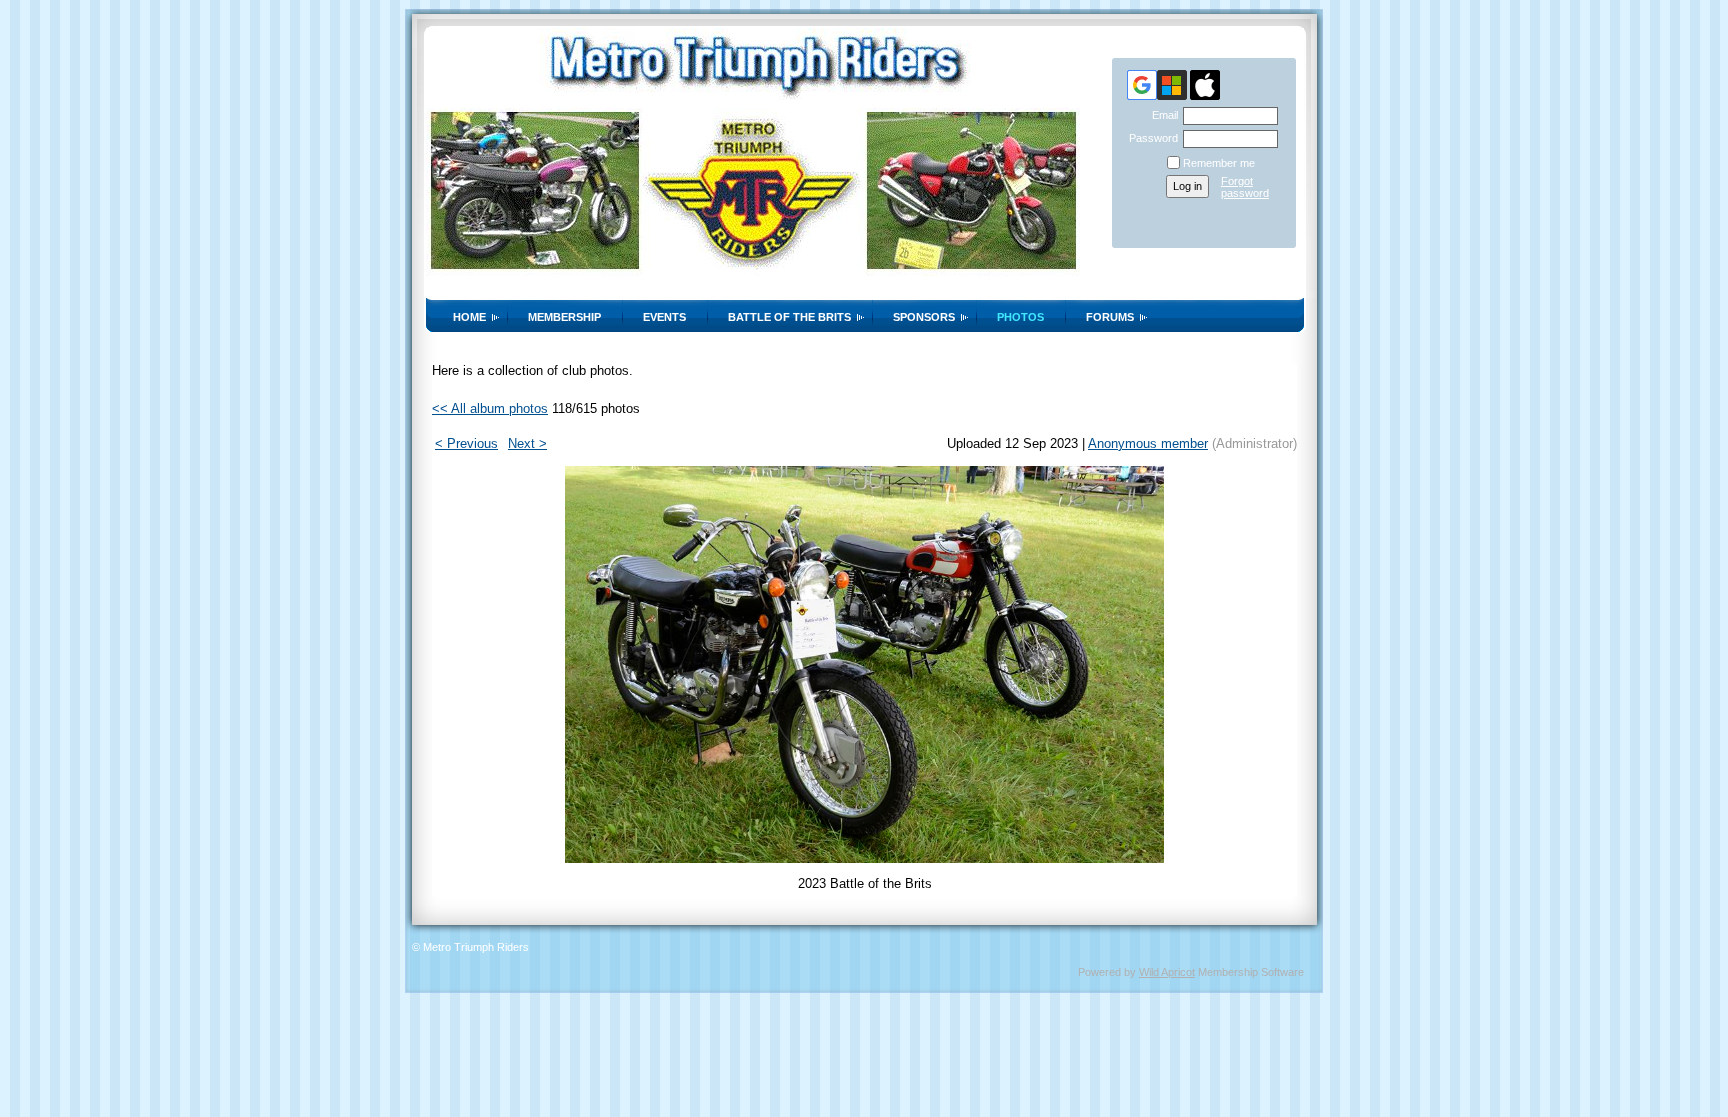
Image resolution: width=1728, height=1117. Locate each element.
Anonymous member (1148, 443)
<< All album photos (490, 408)
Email (1161, 115)
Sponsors (924, 317)
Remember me (1219, 163)
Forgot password (1245, 187)
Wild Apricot (1167, 972)
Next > (527, 443)
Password (1150, 138)
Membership (564, 317)
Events (664, 317)
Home (469, 317)
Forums (1110, 317)
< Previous (466, 443)
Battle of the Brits (789, 317)
